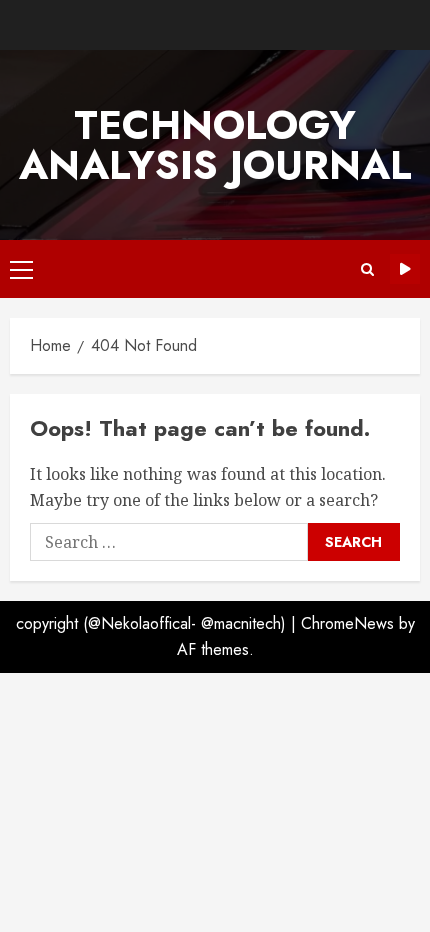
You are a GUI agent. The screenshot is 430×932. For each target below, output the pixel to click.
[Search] (367, 269)
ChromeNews (347, 623)
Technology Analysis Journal (215, 145)
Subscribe (405, 269)
